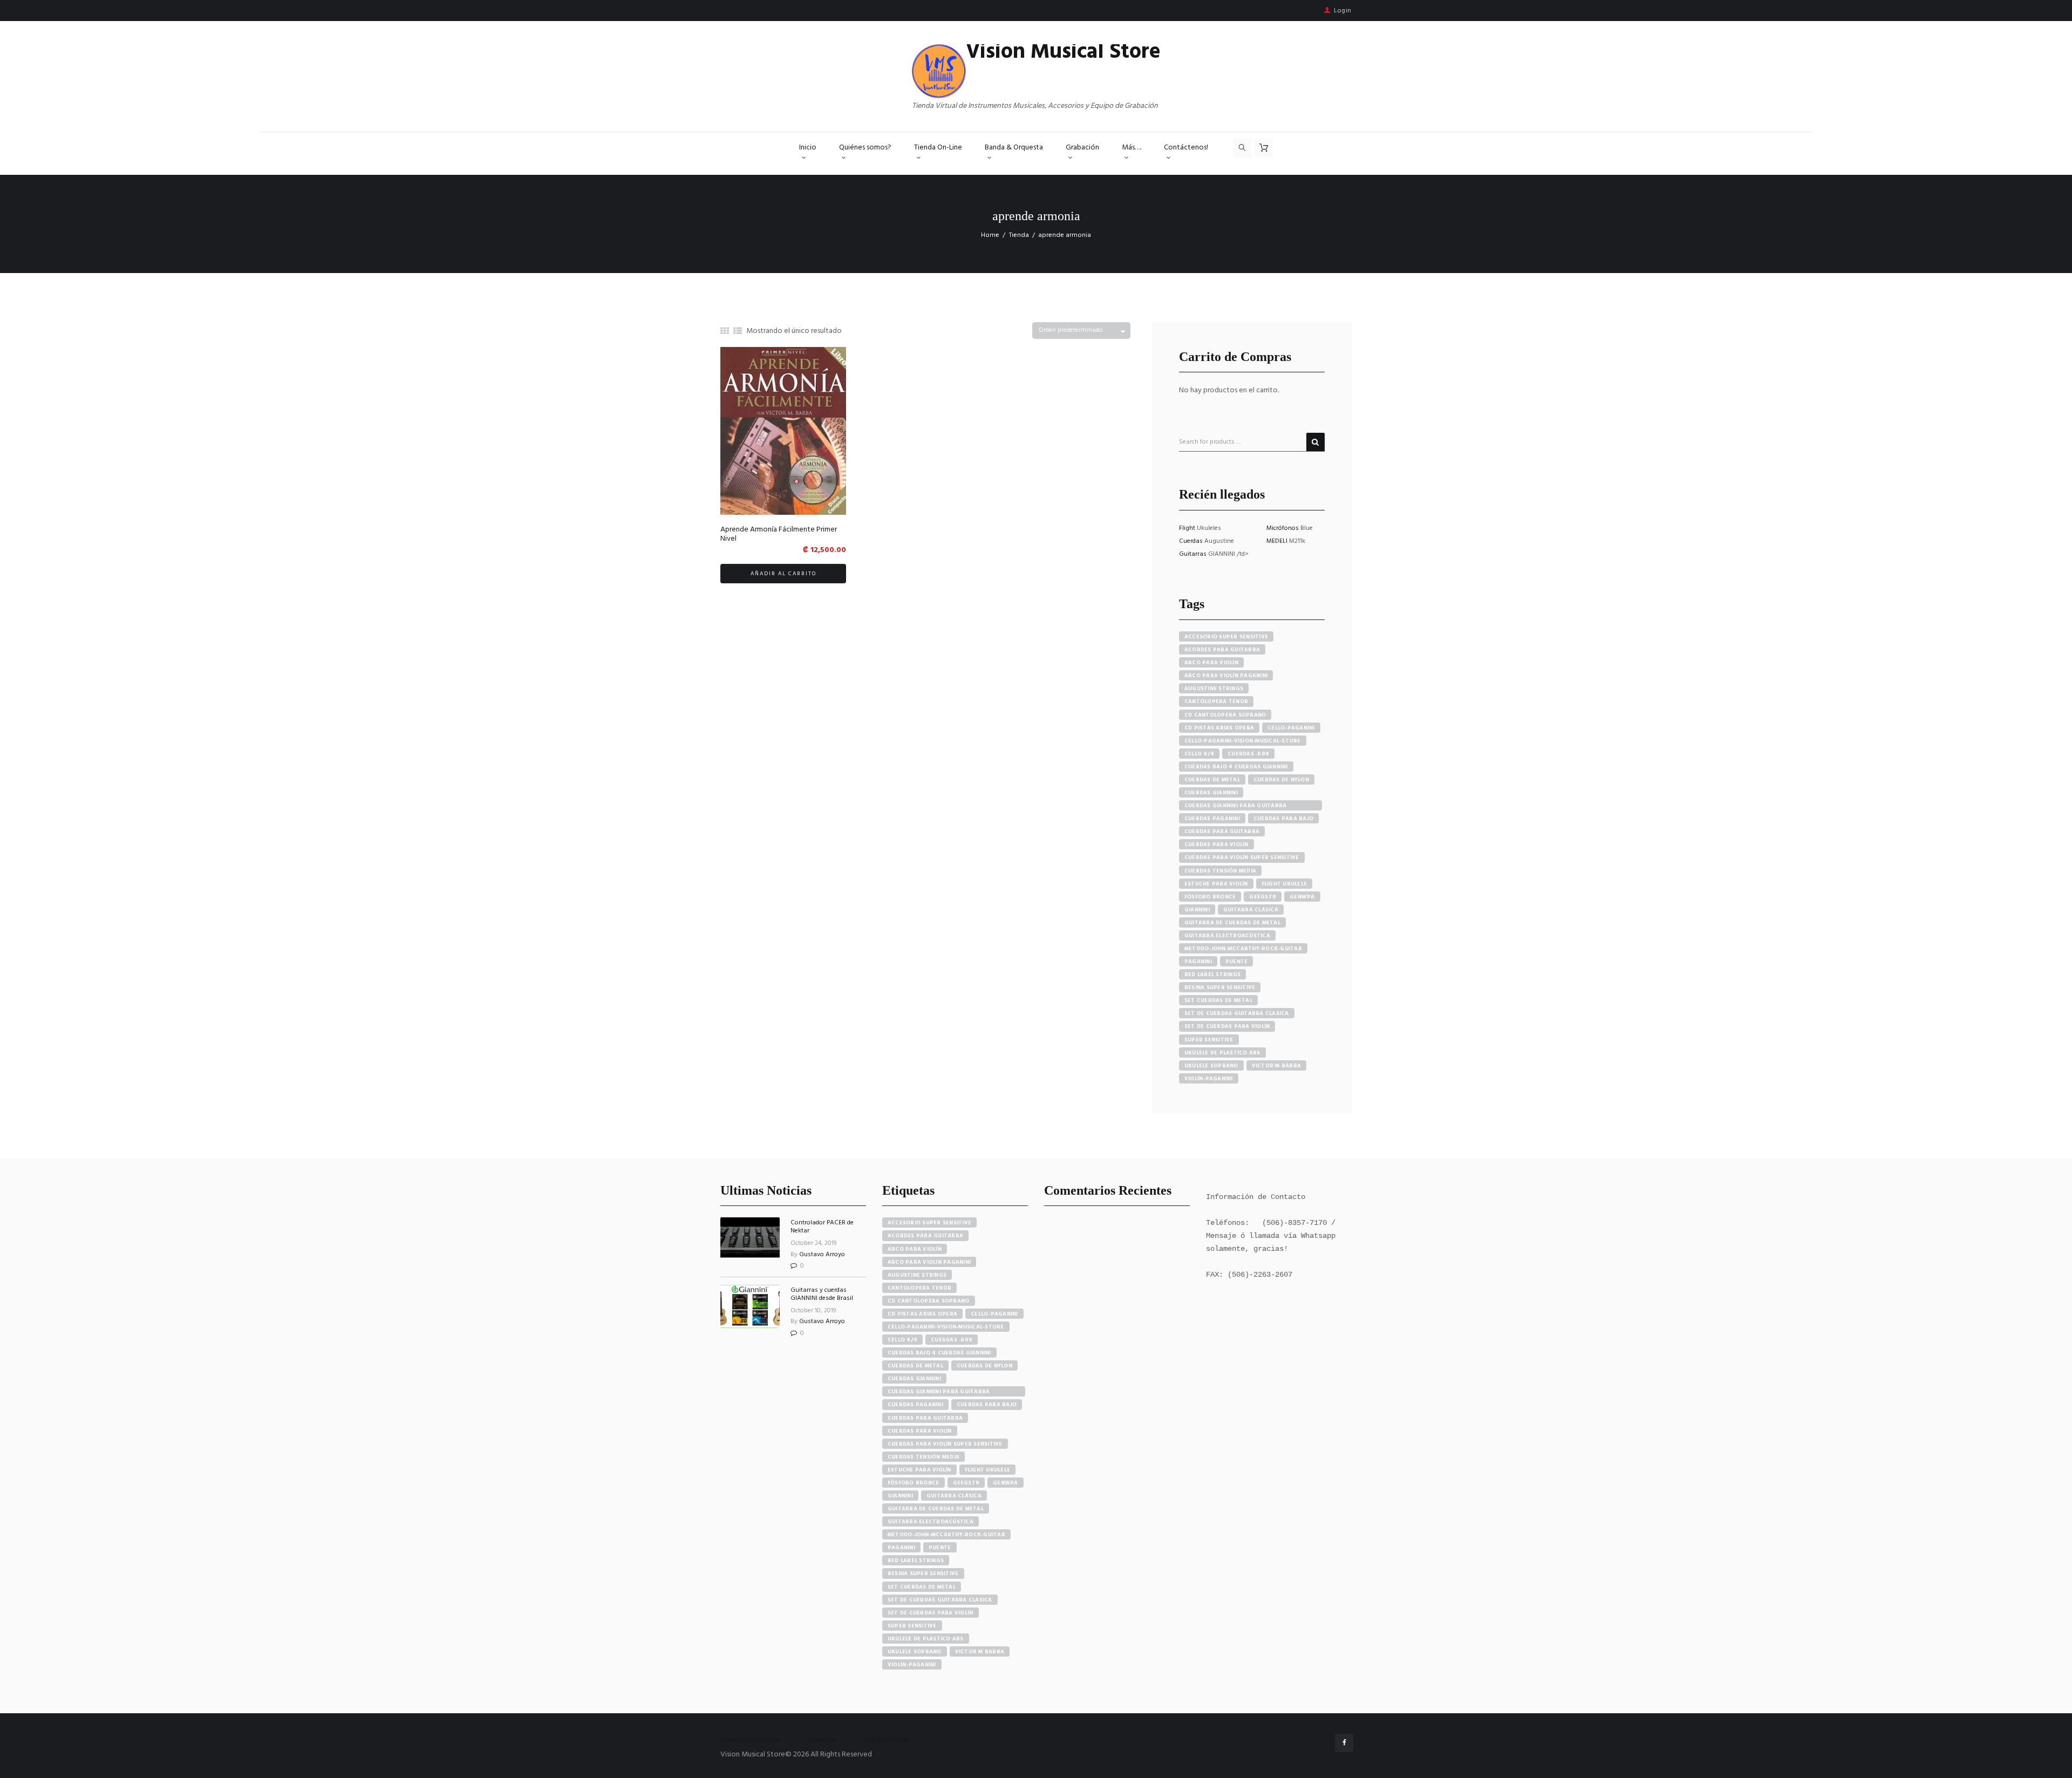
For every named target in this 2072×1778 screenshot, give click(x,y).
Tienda (1019, 235)
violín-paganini (1209, 1079)
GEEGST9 (1263, 897)
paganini (1198, 962)
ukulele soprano (1211, 1066)
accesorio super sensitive (1226, 637)
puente (1237, 962)
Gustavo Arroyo (822, 1255)
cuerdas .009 (1248, 754)
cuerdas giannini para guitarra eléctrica (1236, 806)
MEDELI (1278, 541)
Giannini (1197, 910)
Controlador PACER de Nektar (822, 1227)
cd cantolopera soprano (1225, 715)
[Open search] (1243, 148)
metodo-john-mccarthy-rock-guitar (1243, 949)
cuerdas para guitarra (1222, 832)
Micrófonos (1283, 528)
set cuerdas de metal (1218, 1000)
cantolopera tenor (1216, 701)
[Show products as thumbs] (725, 332)
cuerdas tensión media (1220, 871)
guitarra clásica (1251, 910)
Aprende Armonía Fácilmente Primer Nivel (779, 534)
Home (990, 235)
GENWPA (1302, 897)
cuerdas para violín (1216, 844)
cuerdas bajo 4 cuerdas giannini (1236, 767)
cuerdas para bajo (1283, 819)
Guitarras (1194, 554)
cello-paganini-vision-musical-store (1243, 741)
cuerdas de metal (1212, 780)
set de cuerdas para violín (1227, 1026)
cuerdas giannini (1211, 793)
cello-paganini (1291, 728)
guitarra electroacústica (1227, 936)
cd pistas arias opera (1219, 728)
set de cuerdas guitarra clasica (1237, 1013)
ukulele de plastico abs (1222, 1053)
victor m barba (1277, 1066)
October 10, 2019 (813, 1311)
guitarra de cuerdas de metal (1232, 923)
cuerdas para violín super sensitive (1242, 857)
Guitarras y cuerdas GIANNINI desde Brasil (822, 1294)
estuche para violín (1216, 884)
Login (1343, 11)
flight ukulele (1284, 884)
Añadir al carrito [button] (783, 574)
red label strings (1212, 975)
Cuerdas (1192, 541)
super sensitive (1209, 1040)
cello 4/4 (1199, 754)
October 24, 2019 (814, 1243)
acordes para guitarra (1222, 650)
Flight (1188, 528)
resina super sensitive (1220, 987)
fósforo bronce (1210, 897)
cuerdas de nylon (1281, 780)
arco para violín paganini (1226, 676)
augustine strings (1214, 689)
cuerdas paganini (1212, 819)
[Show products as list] (738, 332)
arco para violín (1211, 663)
